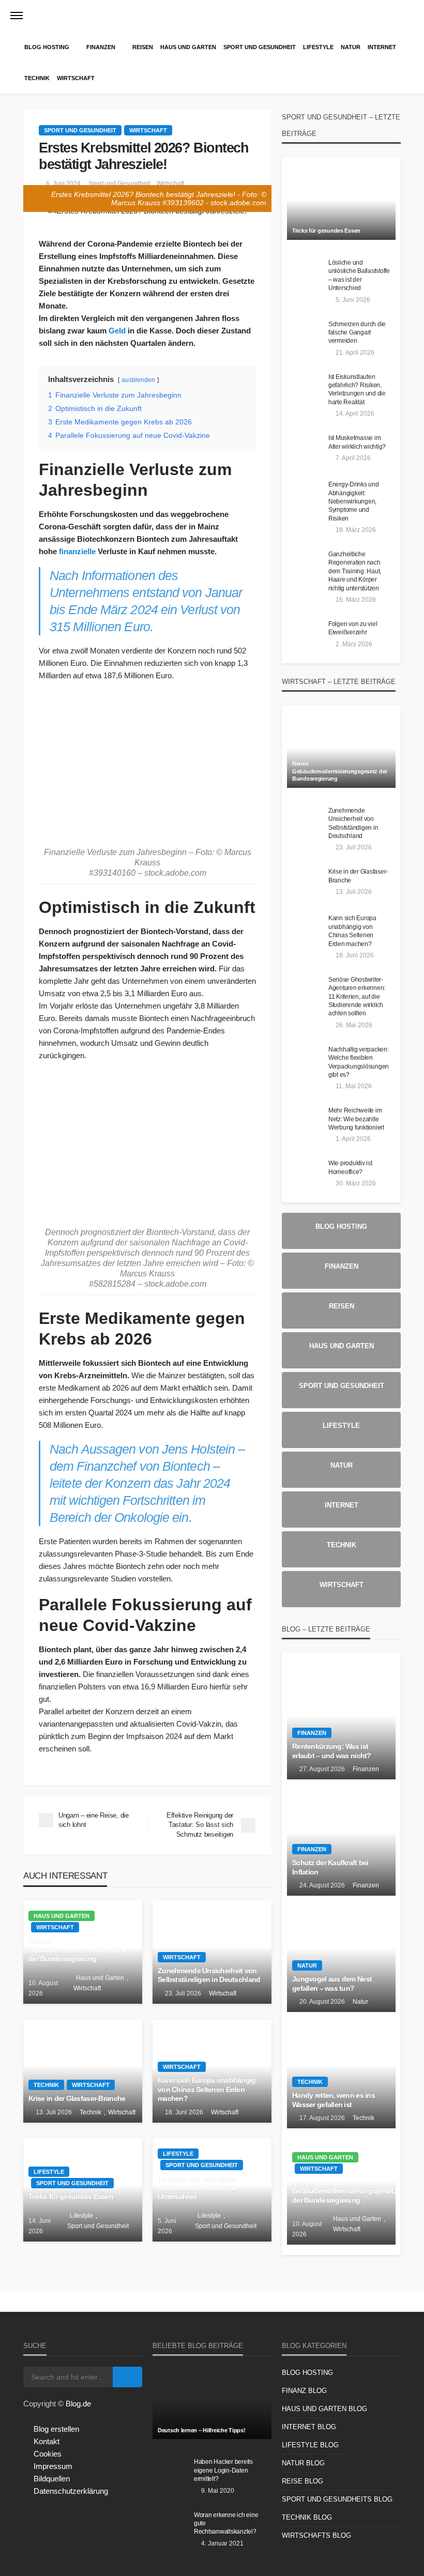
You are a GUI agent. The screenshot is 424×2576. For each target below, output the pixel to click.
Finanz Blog (304, 2391)
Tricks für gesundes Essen (71, 2197)
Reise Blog (302, 2481)
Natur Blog (303, 2463)
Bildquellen (52, 2479)
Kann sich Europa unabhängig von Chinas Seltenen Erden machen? (207, 2090)
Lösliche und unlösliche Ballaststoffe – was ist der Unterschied (199, 2188)
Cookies (48, 2454)
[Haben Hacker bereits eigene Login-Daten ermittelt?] (171, 2473)
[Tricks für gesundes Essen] (341, 204)
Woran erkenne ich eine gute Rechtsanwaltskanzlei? (226, 2523)
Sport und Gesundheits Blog (337, 2499)
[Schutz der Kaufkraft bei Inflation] (341, 1838)
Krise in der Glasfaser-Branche (77, 2099)
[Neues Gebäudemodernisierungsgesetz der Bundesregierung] (341, 752)
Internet (382, 47)
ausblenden (138, 380)
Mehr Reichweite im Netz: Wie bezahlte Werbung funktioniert (356, 1119)
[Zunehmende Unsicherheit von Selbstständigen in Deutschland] (305, 821)
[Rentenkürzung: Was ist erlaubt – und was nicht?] (341, 1721)
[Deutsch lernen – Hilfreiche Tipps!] (212, 2403)
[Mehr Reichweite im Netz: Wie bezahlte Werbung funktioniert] (305, 1121)
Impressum (53, 2466)
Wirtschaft (76, 78)
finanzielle (77, 551)
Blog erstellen (56, 2429)
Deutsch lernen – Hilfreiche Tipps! (201, 2430)
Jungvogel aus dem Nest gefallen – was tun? (332, 1984)
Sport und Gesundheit (260, 47)
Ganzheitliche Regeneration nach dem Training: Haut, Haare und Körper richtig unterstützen (355, 571)
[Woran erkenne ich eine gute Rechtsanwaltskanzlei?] (171, 2526)
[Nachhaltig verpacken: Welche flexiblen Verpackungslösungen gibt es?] (305, 1060)
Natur (351, 47)
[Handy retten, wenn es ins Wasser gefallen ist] (341, 2070)
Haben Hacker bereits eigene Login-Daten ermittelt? (223, 2470)
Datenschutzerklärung (71, 2491)
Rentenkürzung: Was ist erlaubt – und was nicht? (332, 1751)
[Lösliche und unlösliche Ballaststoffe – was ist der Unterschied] (305, 273)
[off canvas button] (17, 16)
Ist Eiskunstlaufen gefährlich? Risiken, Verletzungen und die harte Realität (357, 389)
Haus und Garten (188, 47)
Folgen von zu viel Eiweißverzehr (353, 628)
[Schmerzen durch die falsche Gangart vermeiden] (305, 335)
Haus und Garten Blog (324, 2409)
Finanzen (101, 47)
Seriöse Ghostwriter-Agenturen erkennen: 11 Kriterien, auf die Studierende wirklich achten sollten (357, 996)
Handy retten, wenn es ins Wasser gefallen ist (334, 2100)
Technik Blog (307, 2517)
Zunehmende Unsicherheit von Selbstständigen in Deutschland (209, 1976)
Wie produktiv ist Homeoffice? (350, 1167)
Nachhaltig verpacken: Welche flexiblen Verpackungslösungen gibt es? (359, 1062)
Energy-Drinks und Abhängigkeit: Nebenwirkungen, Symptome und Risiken (354, 501)
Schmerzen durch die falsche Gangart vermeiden (357, 332)
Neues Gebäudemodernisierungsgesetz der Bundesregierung (81, 1950)
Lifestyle (318, 47)
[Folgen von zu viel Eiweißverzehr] (305, 635)
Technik (37, 78)
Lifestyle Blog (310, 2445)
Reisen (143, 47)
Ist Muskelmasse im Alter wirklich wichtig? (357, 442)
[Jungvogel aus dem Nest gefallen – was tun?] (341, 1954)
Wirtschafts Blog (316, 2535)
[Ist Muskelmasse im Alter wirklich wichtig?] (305, 449)
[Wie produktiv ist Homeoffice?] (305, 1174)
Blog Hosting (47, 47)
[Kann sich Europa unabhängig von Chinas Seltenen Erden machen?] (305, 929)
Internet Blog (309, 2427)
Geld (117, 331)
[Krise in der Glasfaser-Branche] (83, 2071)
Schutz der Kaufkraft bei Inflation (330, 1868)
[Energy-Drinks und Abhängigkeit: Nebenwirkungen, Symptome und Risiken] (305, 495)
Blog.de (78, 2404)
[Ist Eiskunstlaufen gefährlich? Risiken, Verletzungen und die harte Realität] (305, 388)
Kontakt (47, 2441)
